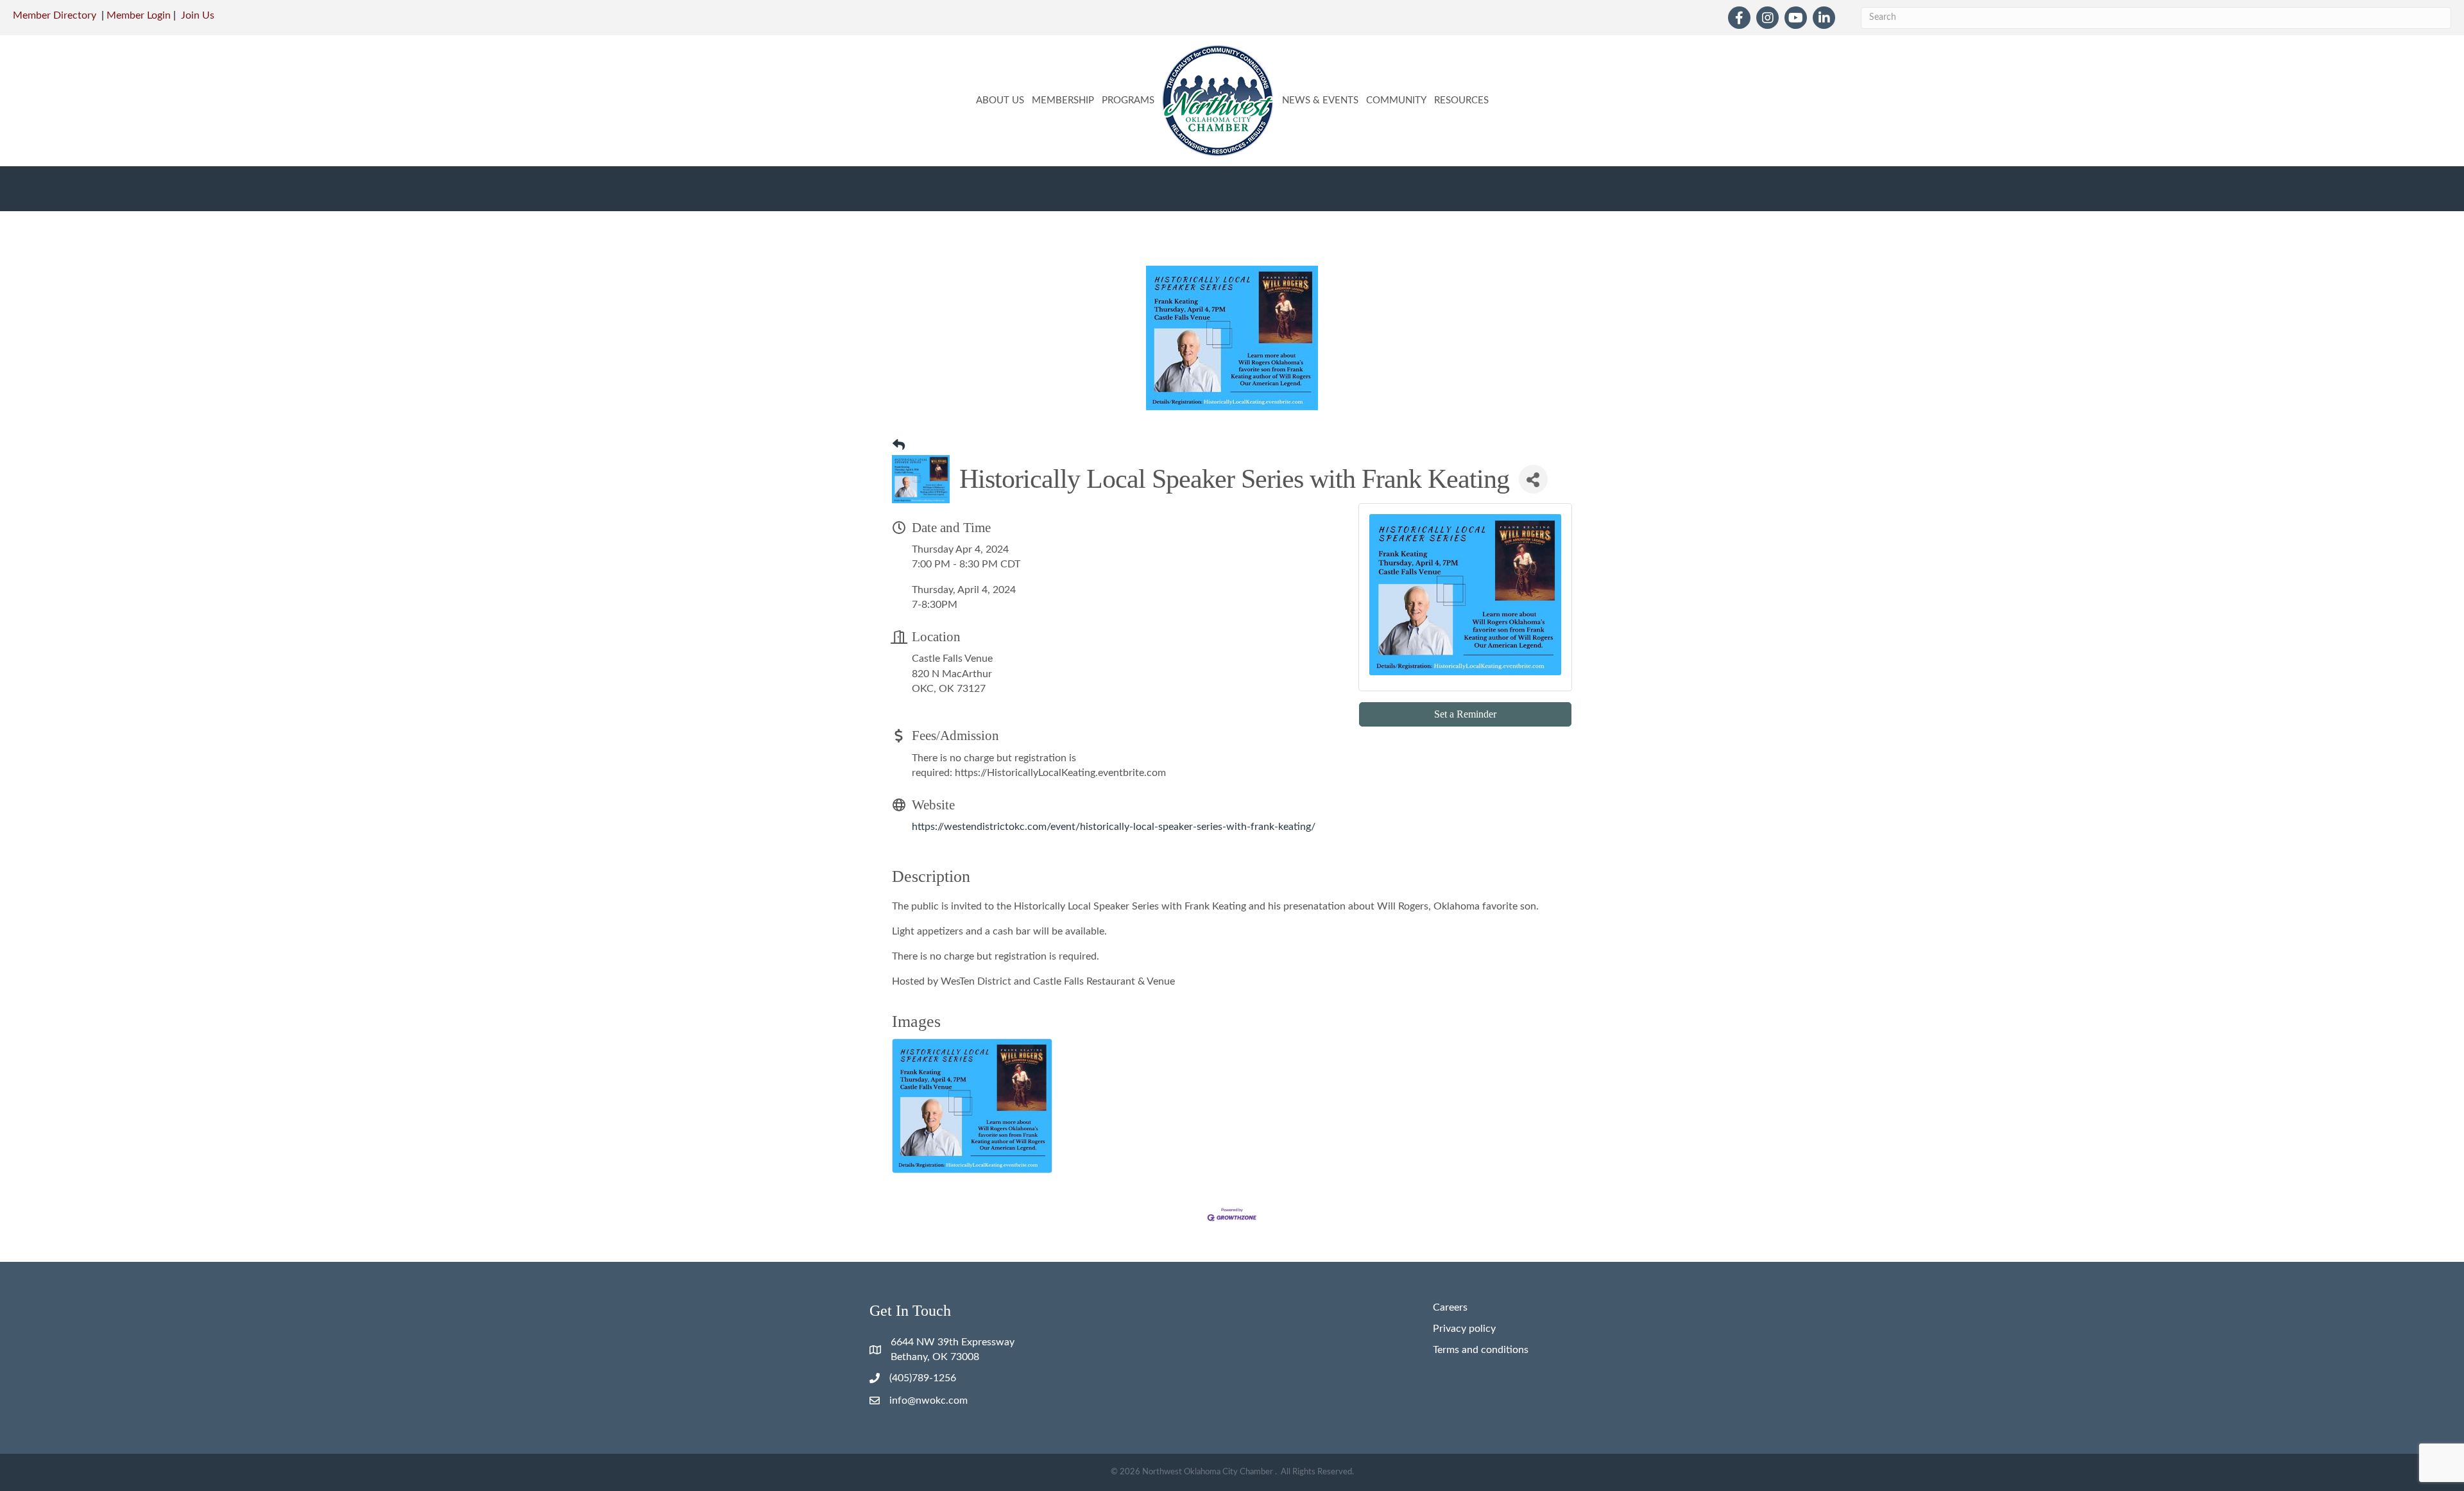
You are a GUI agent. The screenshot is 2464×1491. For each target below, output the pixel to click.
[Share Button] (1533, 479)
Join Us (198, 15)
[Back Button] (899, 446)
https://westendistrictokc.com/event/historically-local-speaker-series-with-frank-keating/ (1114, 827)
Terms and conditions (1481, 1350)
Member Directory (55, 15)
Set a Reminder (1465, 714)
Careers (1450, 1307)
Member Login (139, 15)
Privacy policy (1464, 1329)
